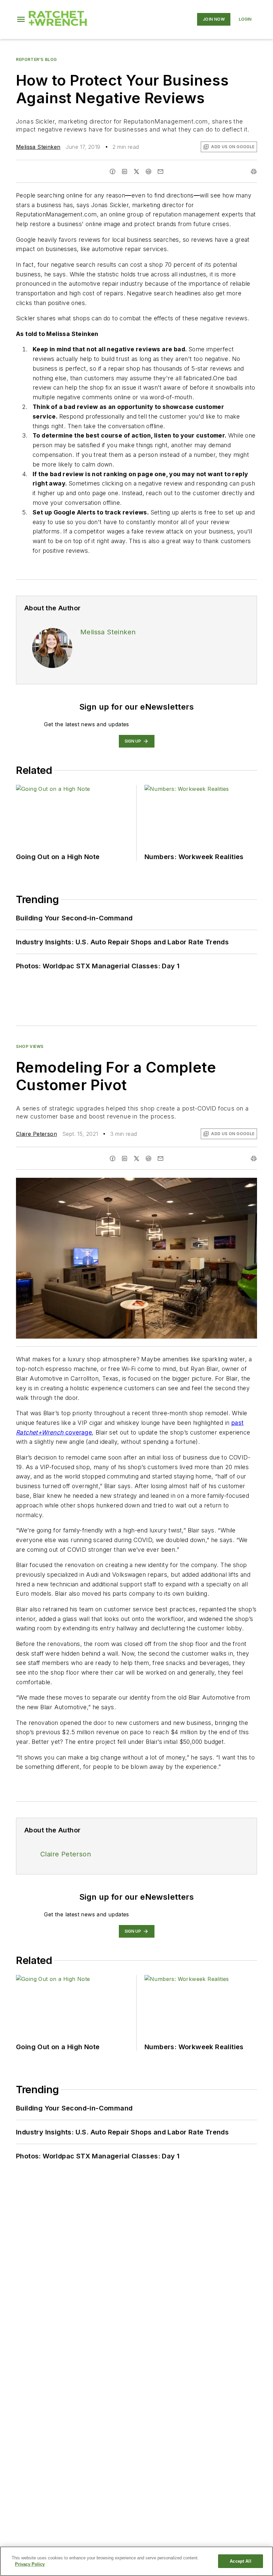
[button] (21, 19)
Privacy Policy (30, 2564)
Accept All (240, 2561)
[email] (160, 171)
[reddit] (148, 171)
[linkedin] (125, 171)
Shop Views (30, 1046)
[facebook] (113, 171)
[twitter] (136, 171)
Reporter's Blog (36, 59)
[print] (254, 171)
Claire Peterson (36, 1134)
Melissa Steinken (38, 147)
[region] (136, 2561)
